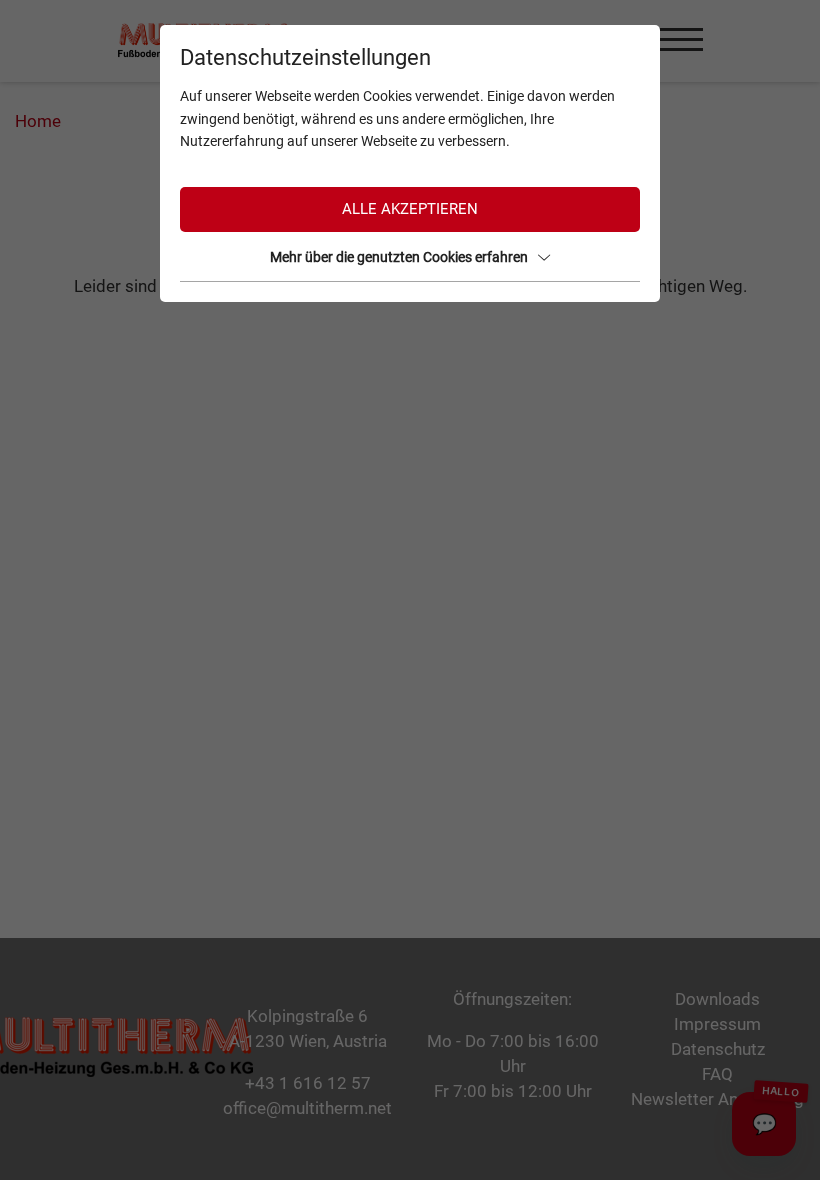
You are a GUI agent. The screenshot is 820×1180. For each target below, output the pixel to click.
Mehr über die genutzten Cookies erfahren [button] (399, 257)
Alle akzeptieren (410, 209)
